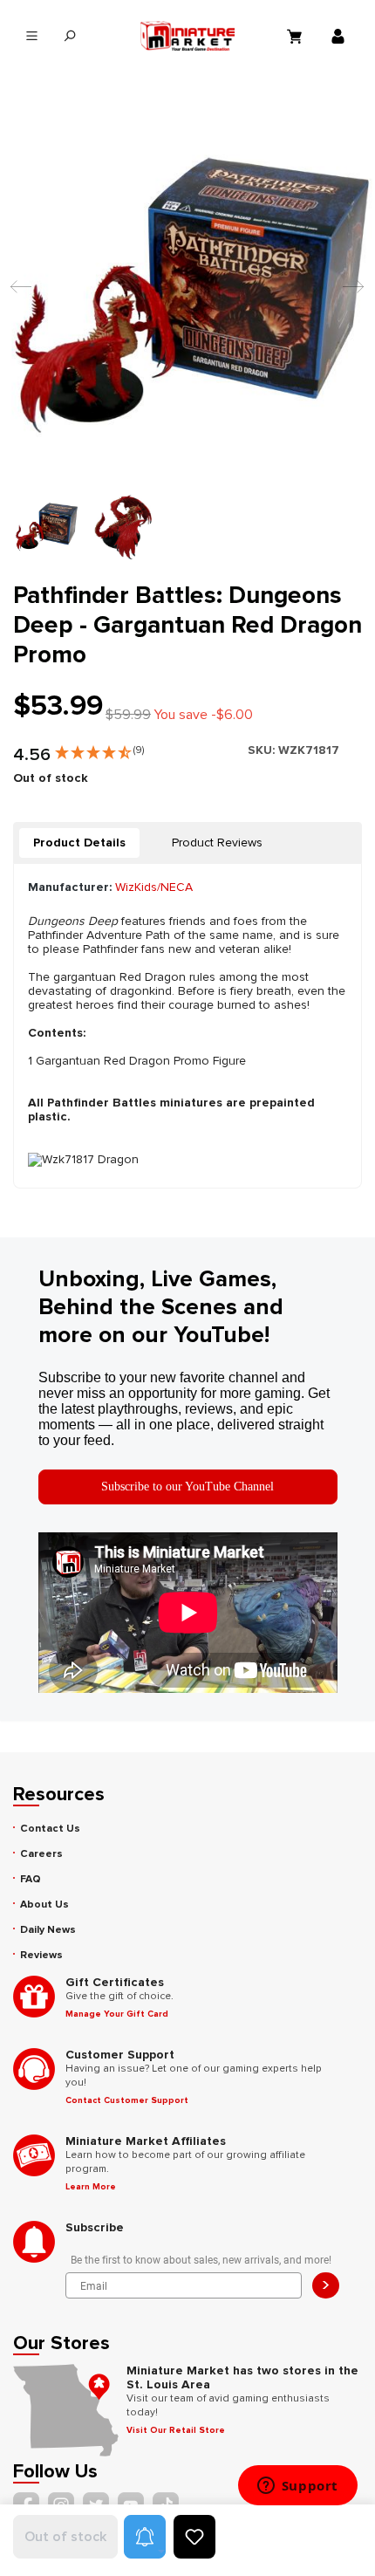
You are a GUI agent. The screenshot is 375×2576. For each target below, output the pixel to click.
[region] (187, 333)
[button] (99, 749)
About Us (44, 1905)
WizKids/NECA (154, 887)
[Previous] (17, 295)
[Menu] (32, 36)
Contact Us (50, 1829)
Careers (41, 1854)
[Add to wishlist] (194, 2537)
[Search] (69, 36)
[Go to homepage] (187, 36)
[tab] (79, 843)
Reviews (41, 1955)
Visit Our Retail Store (176, 2430)
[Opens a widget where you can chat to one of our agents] (297, 2487)
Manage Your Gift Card (117, 2014)
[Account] (340, 36)
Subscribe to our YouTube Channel (187, 1487)
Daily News (48, 1930)
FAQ (31, 1879)
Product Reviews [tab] (217, 843)
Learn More (91, 2187)
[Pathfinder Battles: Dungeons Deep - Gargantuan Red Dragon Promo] (187, 294)
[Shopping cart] (297, 36)
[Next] (349, 295)
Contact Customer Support (127, 2100)
